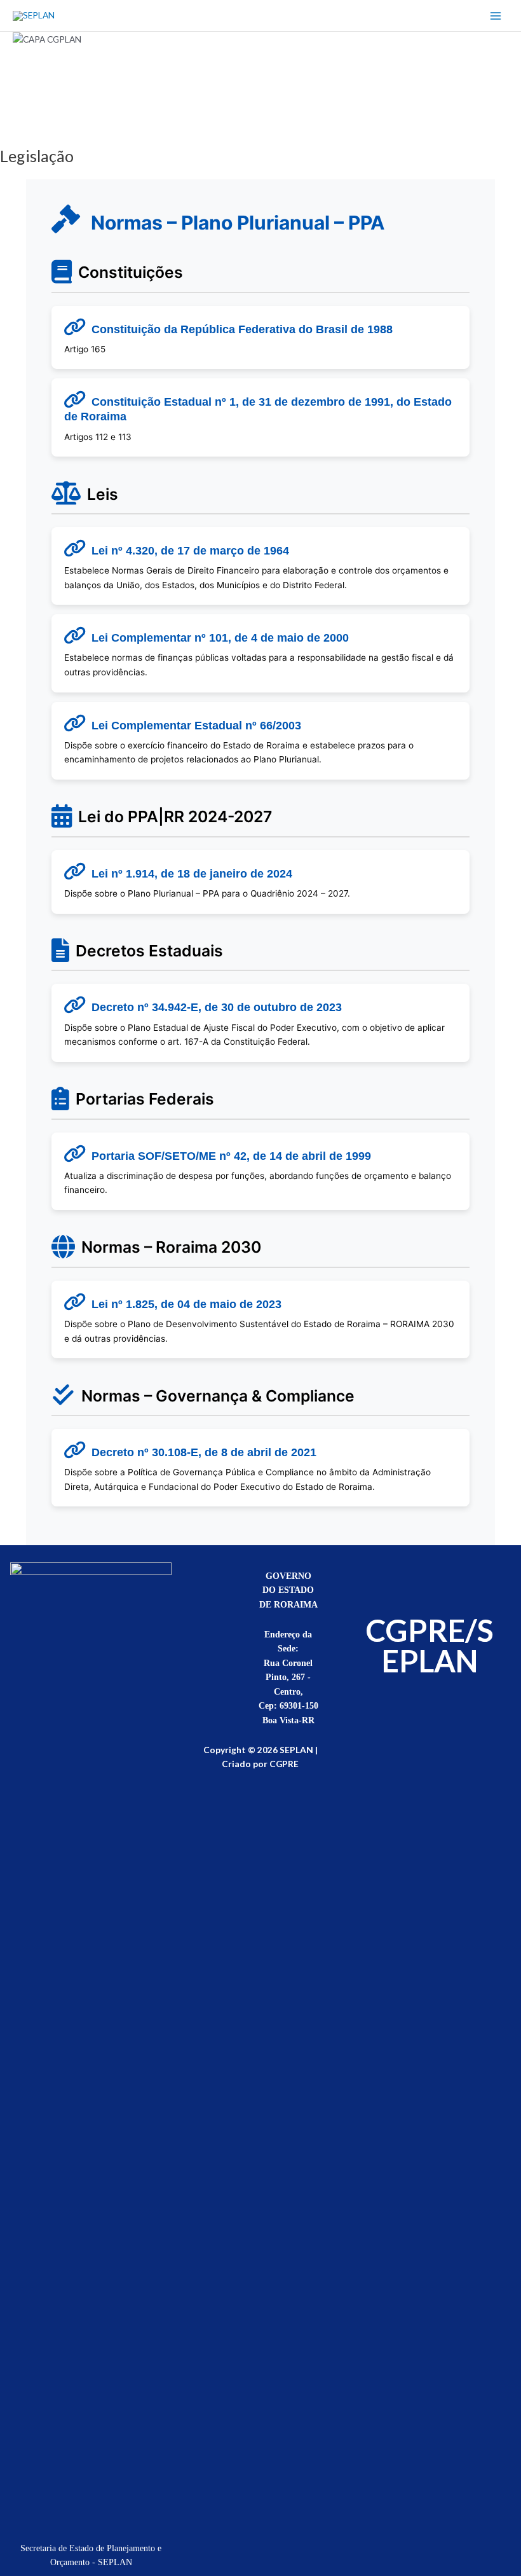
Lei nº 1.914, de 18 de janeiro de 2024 (192, 874)
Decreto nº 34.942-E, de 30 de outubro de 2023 (217, 1007)
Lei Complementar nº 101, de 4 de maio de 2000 (220, 638)
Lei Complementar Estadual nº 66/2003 (196, 726)
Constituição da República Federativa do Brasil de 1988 (242, 329)
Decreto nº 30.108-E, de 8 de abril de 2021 (204, 1452)
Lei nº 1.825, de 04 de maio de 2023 (186, 1304)
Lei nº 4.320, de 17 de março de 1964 (190, 551)
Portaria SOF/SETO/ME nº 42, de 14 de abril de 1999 (231, 1156)
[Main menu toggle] (496, 16)
